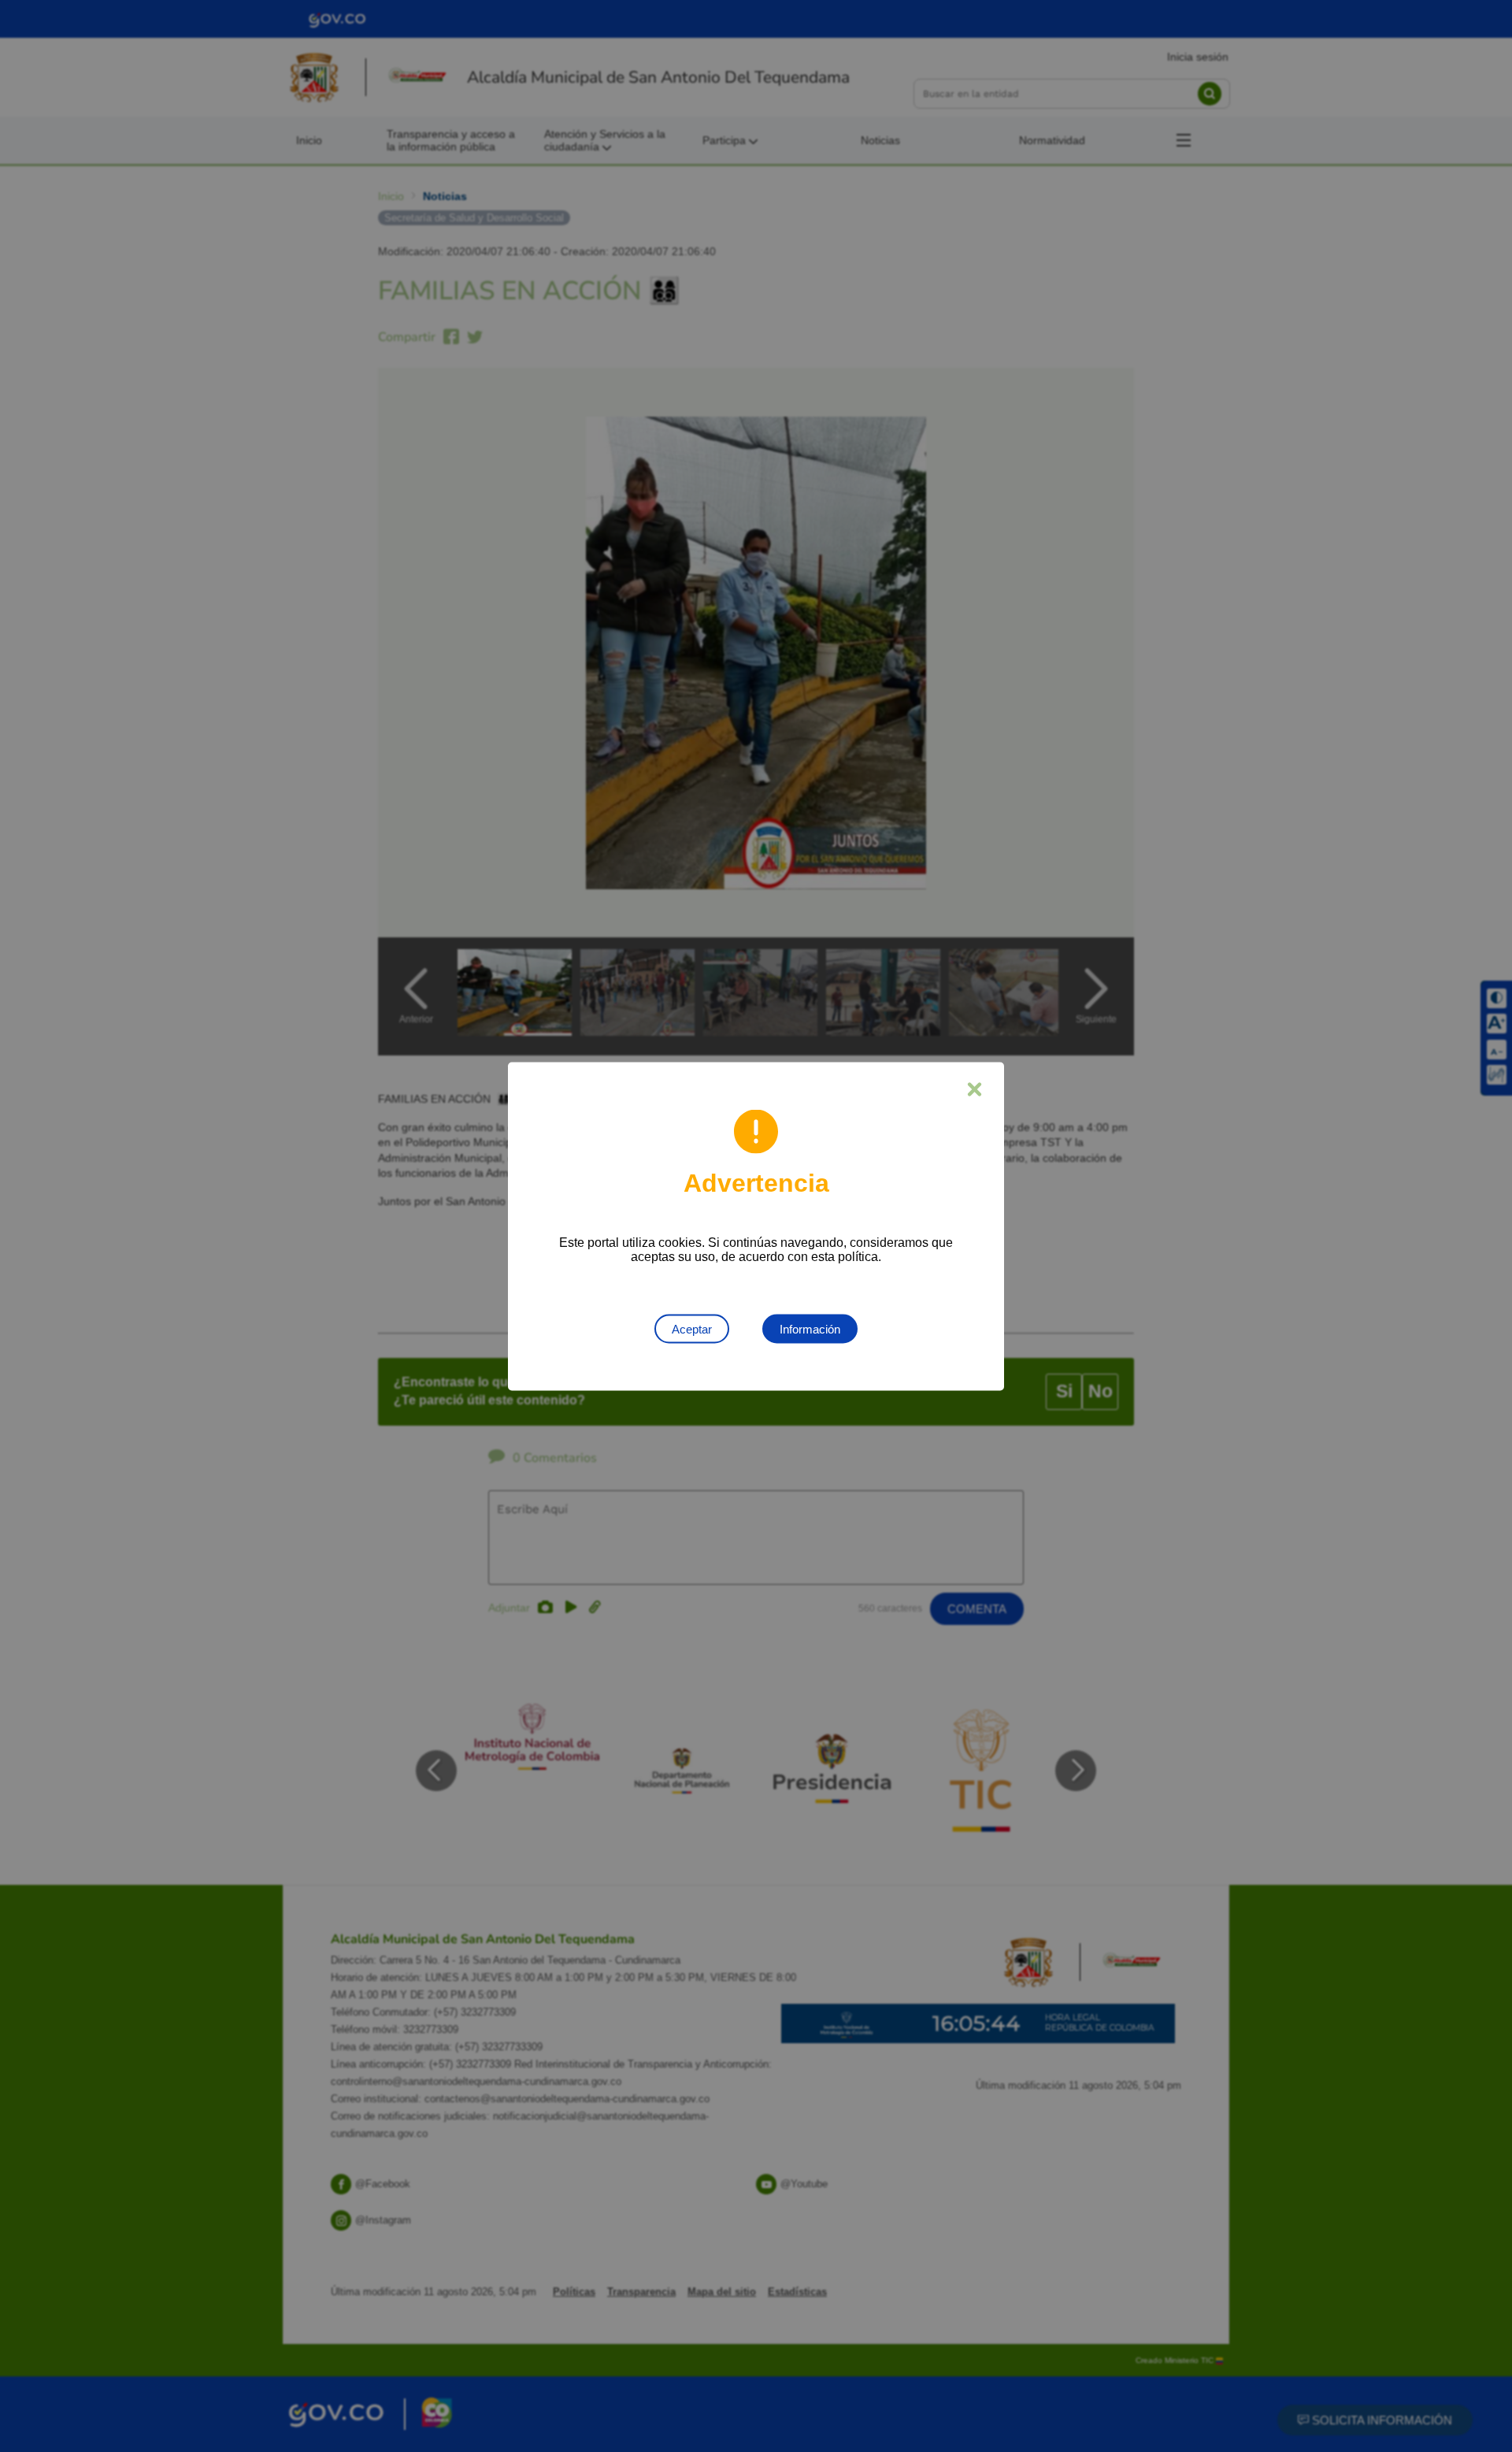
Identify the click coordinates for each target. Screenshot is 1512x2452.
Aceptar (692, 1328)
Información (810, 1328)
